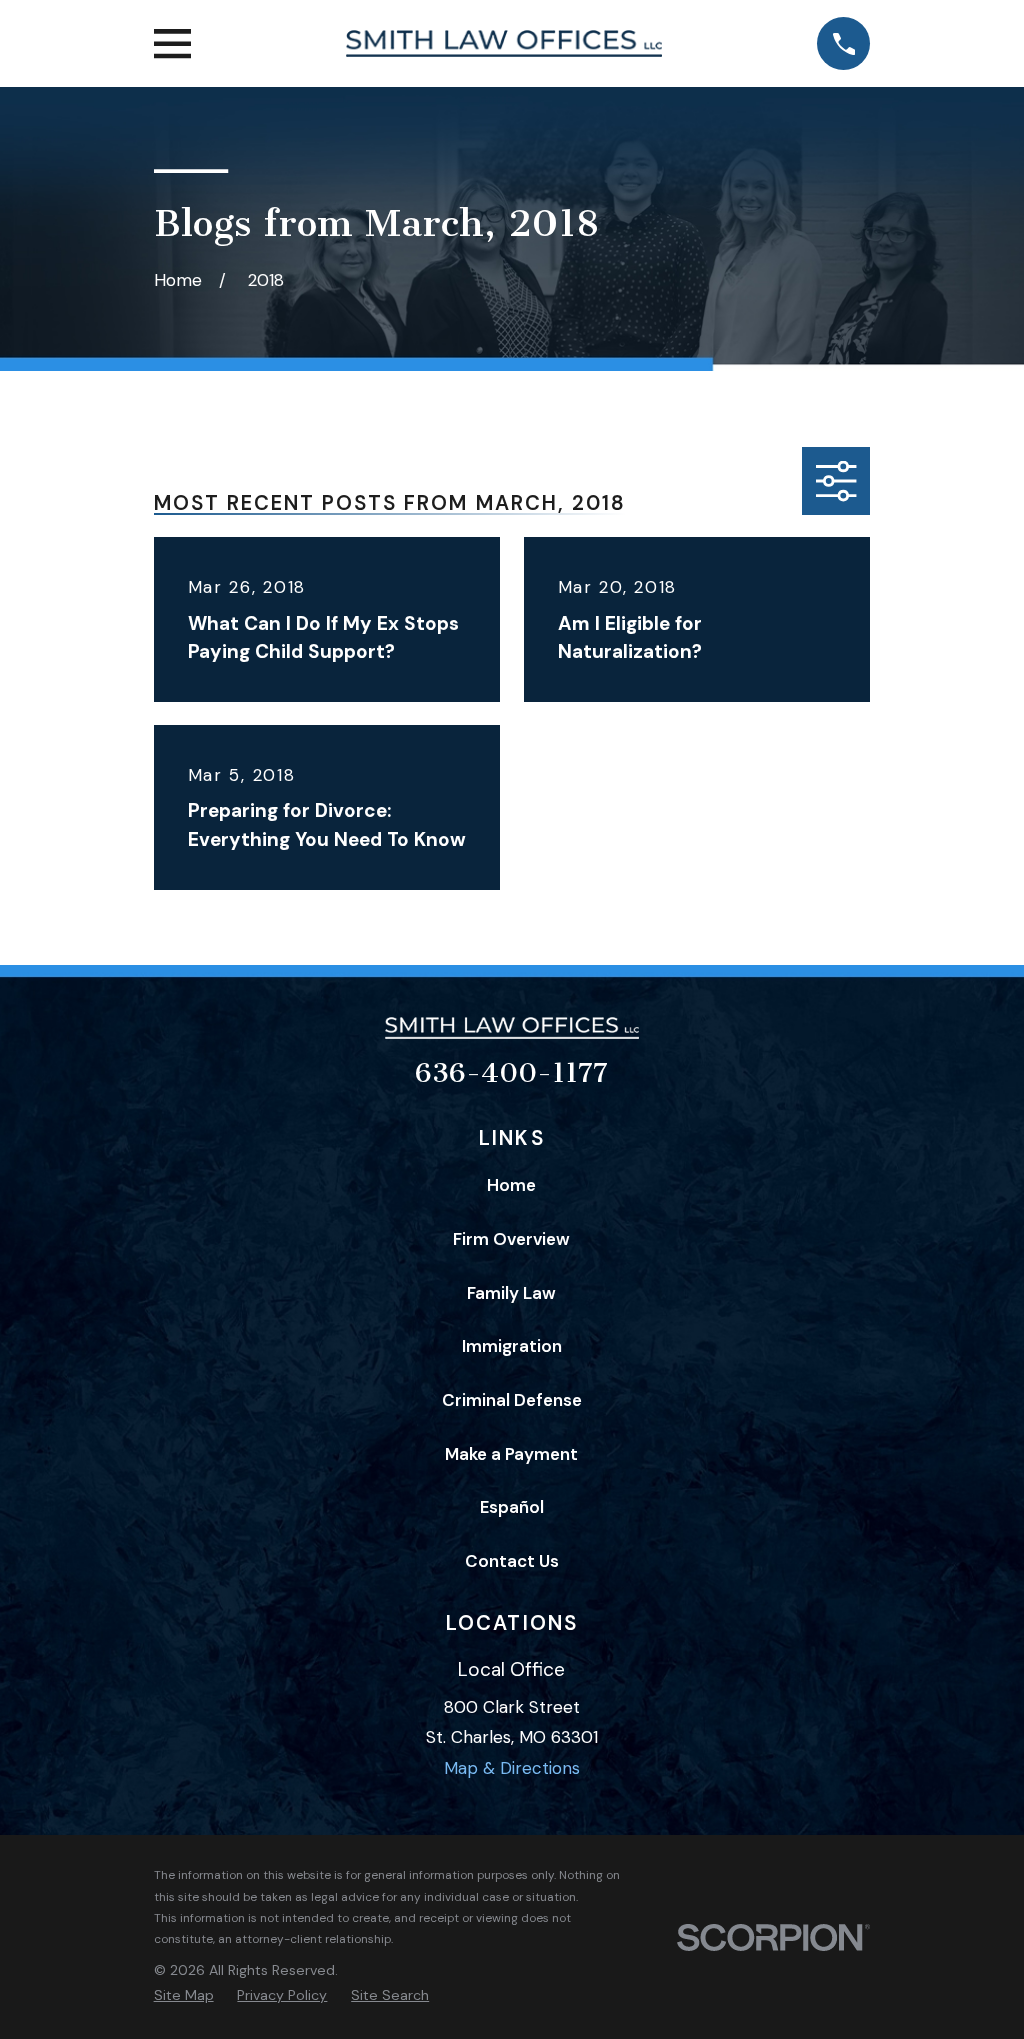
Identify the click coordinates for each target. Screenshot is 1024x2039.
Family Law (511, 1293)
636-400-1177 (511, 1073)
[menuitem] (184, 1996)
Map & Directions (512, 1768)
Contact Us (512, 1561)
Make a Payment (511, 1454)
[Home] (503, 43)
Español (512, 1507)
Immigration (512, 1346)
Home (511, 1185)
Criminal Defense (512, 1400)
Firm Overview (511, 1239)
